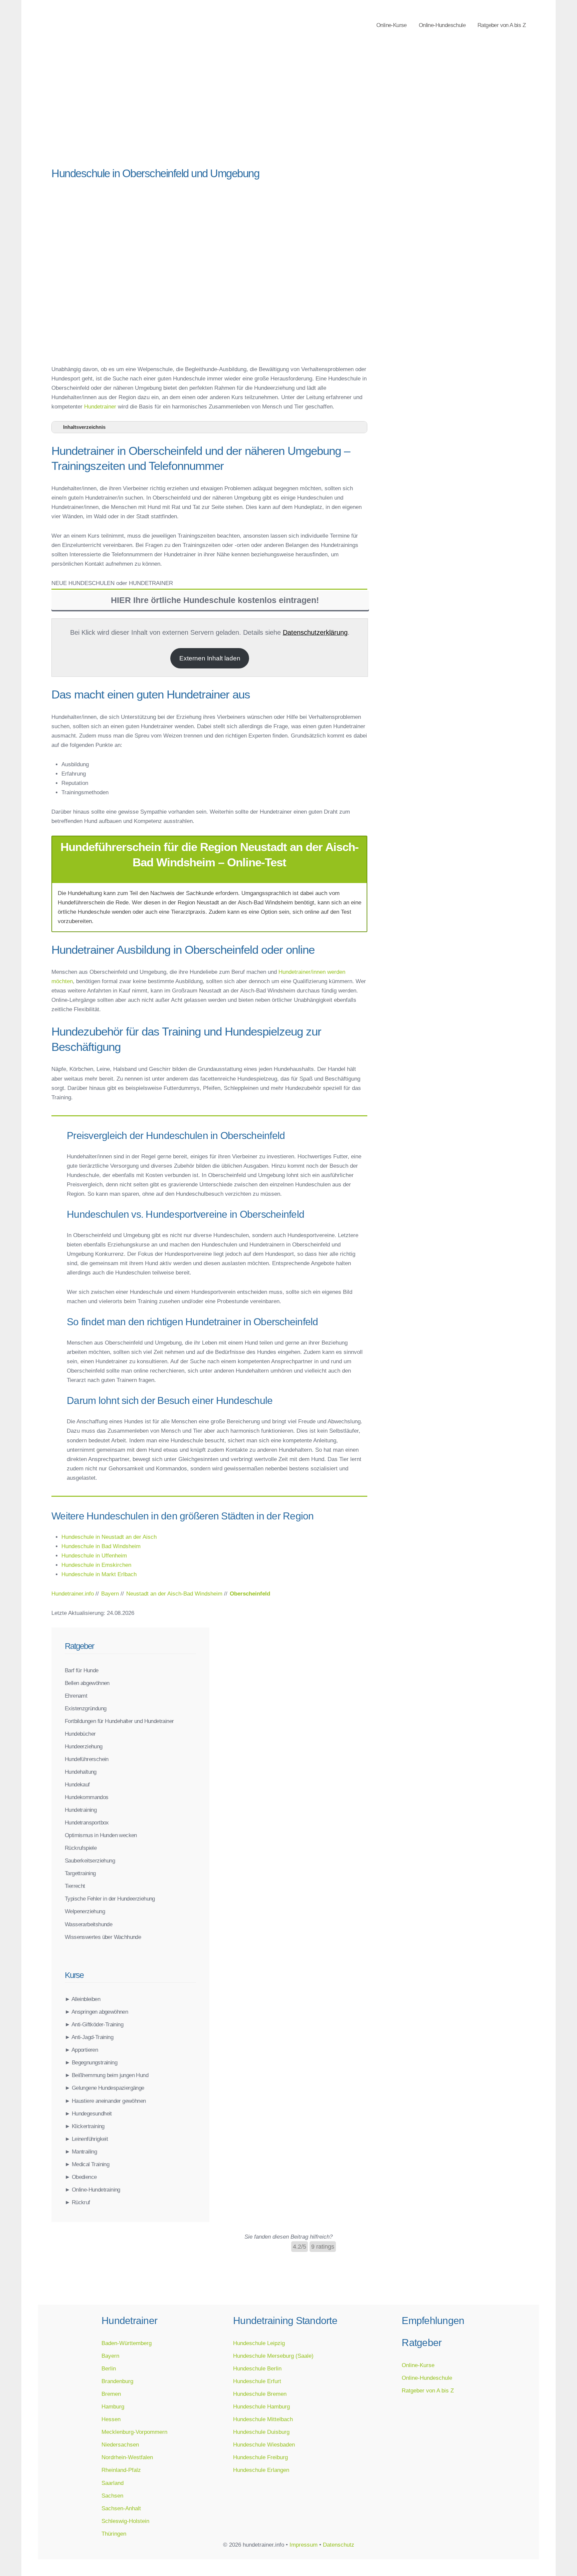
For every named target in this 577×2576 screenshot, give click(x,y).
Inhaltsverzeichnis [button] (84, 427)
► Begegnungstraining (91, 2062)
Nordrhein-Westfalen (127, 2457)
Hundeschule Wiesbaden (264, 2445)
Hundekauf (77, 1784)
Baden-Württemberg (127, 2343)
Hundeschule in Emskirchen (96, 1565)
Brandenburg (117, 2381)
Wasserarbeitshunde (88, 1924)
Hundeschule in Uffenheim (94, 1555)
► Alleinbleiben (82, 1999)
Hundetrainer (100, 406)
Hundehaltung (81, 1772)
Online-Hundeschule (442, 25)
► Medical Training (87, 2164)
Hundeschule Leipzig (259, 2343)
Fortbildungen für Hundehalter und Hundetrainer (119, 1721)
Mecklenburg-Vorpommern (134, 2432)
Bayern (110, 2356)
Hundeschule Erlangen (261, 2470)
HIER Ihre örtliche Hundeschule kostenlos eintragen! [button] (215, 600)
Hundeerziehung (84, 1746)
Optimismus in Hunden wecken (101, 1835)
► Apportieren (81, 2050)
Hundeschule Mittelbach (263, 2419)
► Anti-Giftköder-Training (94, 2024)
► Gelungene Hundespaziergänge (105, 2088)
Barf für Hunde (82, 1670)
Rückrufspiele (81, 1848)
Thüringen (114, 2534)
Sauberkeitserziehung (90, 1861)
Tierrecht (75, 1886)
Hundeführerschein (87, 1759)
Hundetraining (81, 1810)
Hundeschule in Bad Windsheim (101, 1546)
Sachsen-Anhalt (121, 2508)
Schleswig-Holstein (125, 2521)
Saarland (113, 2483)
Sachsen (112, 2496)
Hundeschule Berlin (257, 2368)
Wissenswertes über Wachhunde (103, 1937)
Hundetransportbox (87, 1822)
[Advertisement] (209, 110)
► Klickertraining (85, 2126)
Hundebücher (80, 1734)
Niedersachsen (120, 2445)
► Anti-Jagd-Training (89, 2037)
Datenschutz (339, 2545)
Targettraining (80, 1873)
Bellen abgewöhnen (87, 1683)
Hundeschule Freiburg (260, 2457)
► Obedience (81, 2177)
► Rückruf (77, 2202)
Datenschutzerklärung (315, 632)
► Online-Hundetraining (92, 2190)
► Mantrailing (81, 2152)
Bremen (111, 2394)
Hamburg (113, 2406)
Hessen (111, 2419)
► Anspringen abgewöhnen (96, 2012)
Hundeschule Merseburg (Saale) (273, 2356)
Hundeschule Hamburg (261, 2406)
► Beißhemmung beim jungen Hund (107, 2075)
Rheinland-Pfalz (121, 2470)
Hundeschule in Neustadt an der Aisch (109, 1537)
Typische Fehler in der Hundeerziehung (110, 1899)
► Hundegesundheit (88, 2113)
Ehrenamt (76, 1696)
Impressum (304, 2545)
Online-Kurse (392, 25)
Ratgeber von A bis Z (502, 25)
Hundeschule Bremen (260, 2394)
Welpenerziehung (85, 1911)
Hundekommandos (87, 1797)
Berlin (109, 2368)
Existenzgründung (85, 1708)
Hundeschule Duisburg (261, 2432)
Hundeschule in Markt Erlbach (99, 1574)
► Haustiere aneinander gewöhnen (105, 2101)
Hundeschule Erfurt (257, 2381)
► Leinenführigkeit (86, 2139)
